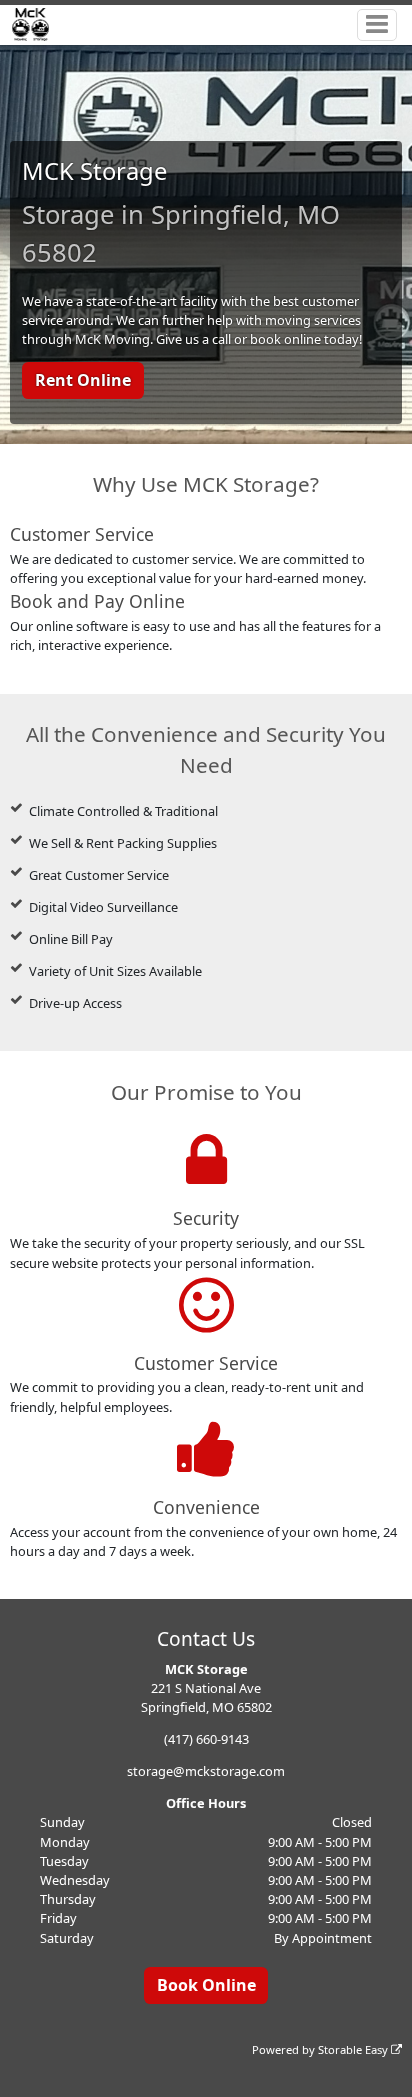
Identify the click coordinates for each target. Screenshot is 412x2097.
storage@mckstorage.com (206, 1771)
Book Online (206, 1985)
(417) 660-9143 (206, 1739)
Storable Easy (354, 2049)
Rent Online (83, 380)
